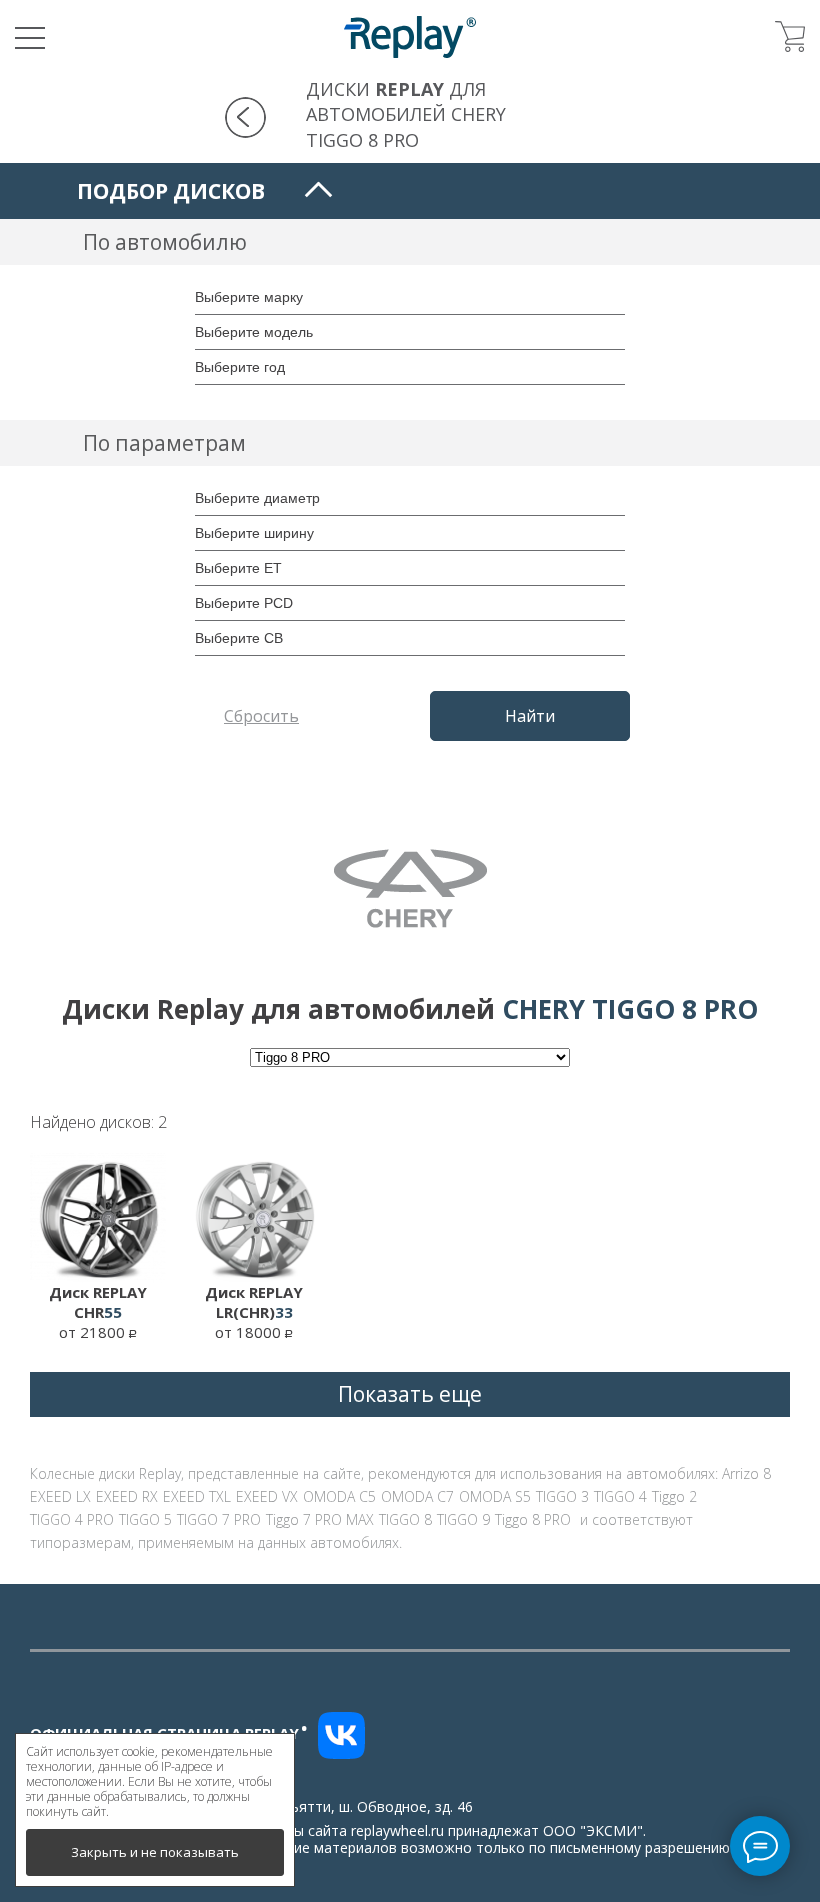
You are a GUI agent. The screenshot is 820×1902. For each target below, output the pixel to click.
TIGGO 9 (463, 1519)
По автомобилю (165, 242)
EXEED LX (60, 1496)
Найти (530, 716)
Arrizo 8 (746, 1473)
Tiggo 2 (674, 1496)
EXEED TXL (197, 1496)
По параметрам (164, 443)
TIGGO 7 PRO (219, 1519)
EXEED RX (127, 1496)
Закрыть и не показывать (155, 1852)
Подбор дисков (171, 191)
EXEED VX (267, 1496)
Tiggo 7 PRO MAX (320, 1519)
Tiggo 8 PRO (533, 1519)
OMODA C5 (339, 1496)
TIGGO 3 (562, 1496)
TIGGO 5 (145, 1519)
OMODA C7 (417, 1496)
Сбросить (261, 716)
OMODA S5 (495, 1496)
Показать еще (410, 1394)
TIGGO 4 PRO (72, 1519)
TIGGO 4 (620, 1496)
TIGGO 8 (405, 1519)
